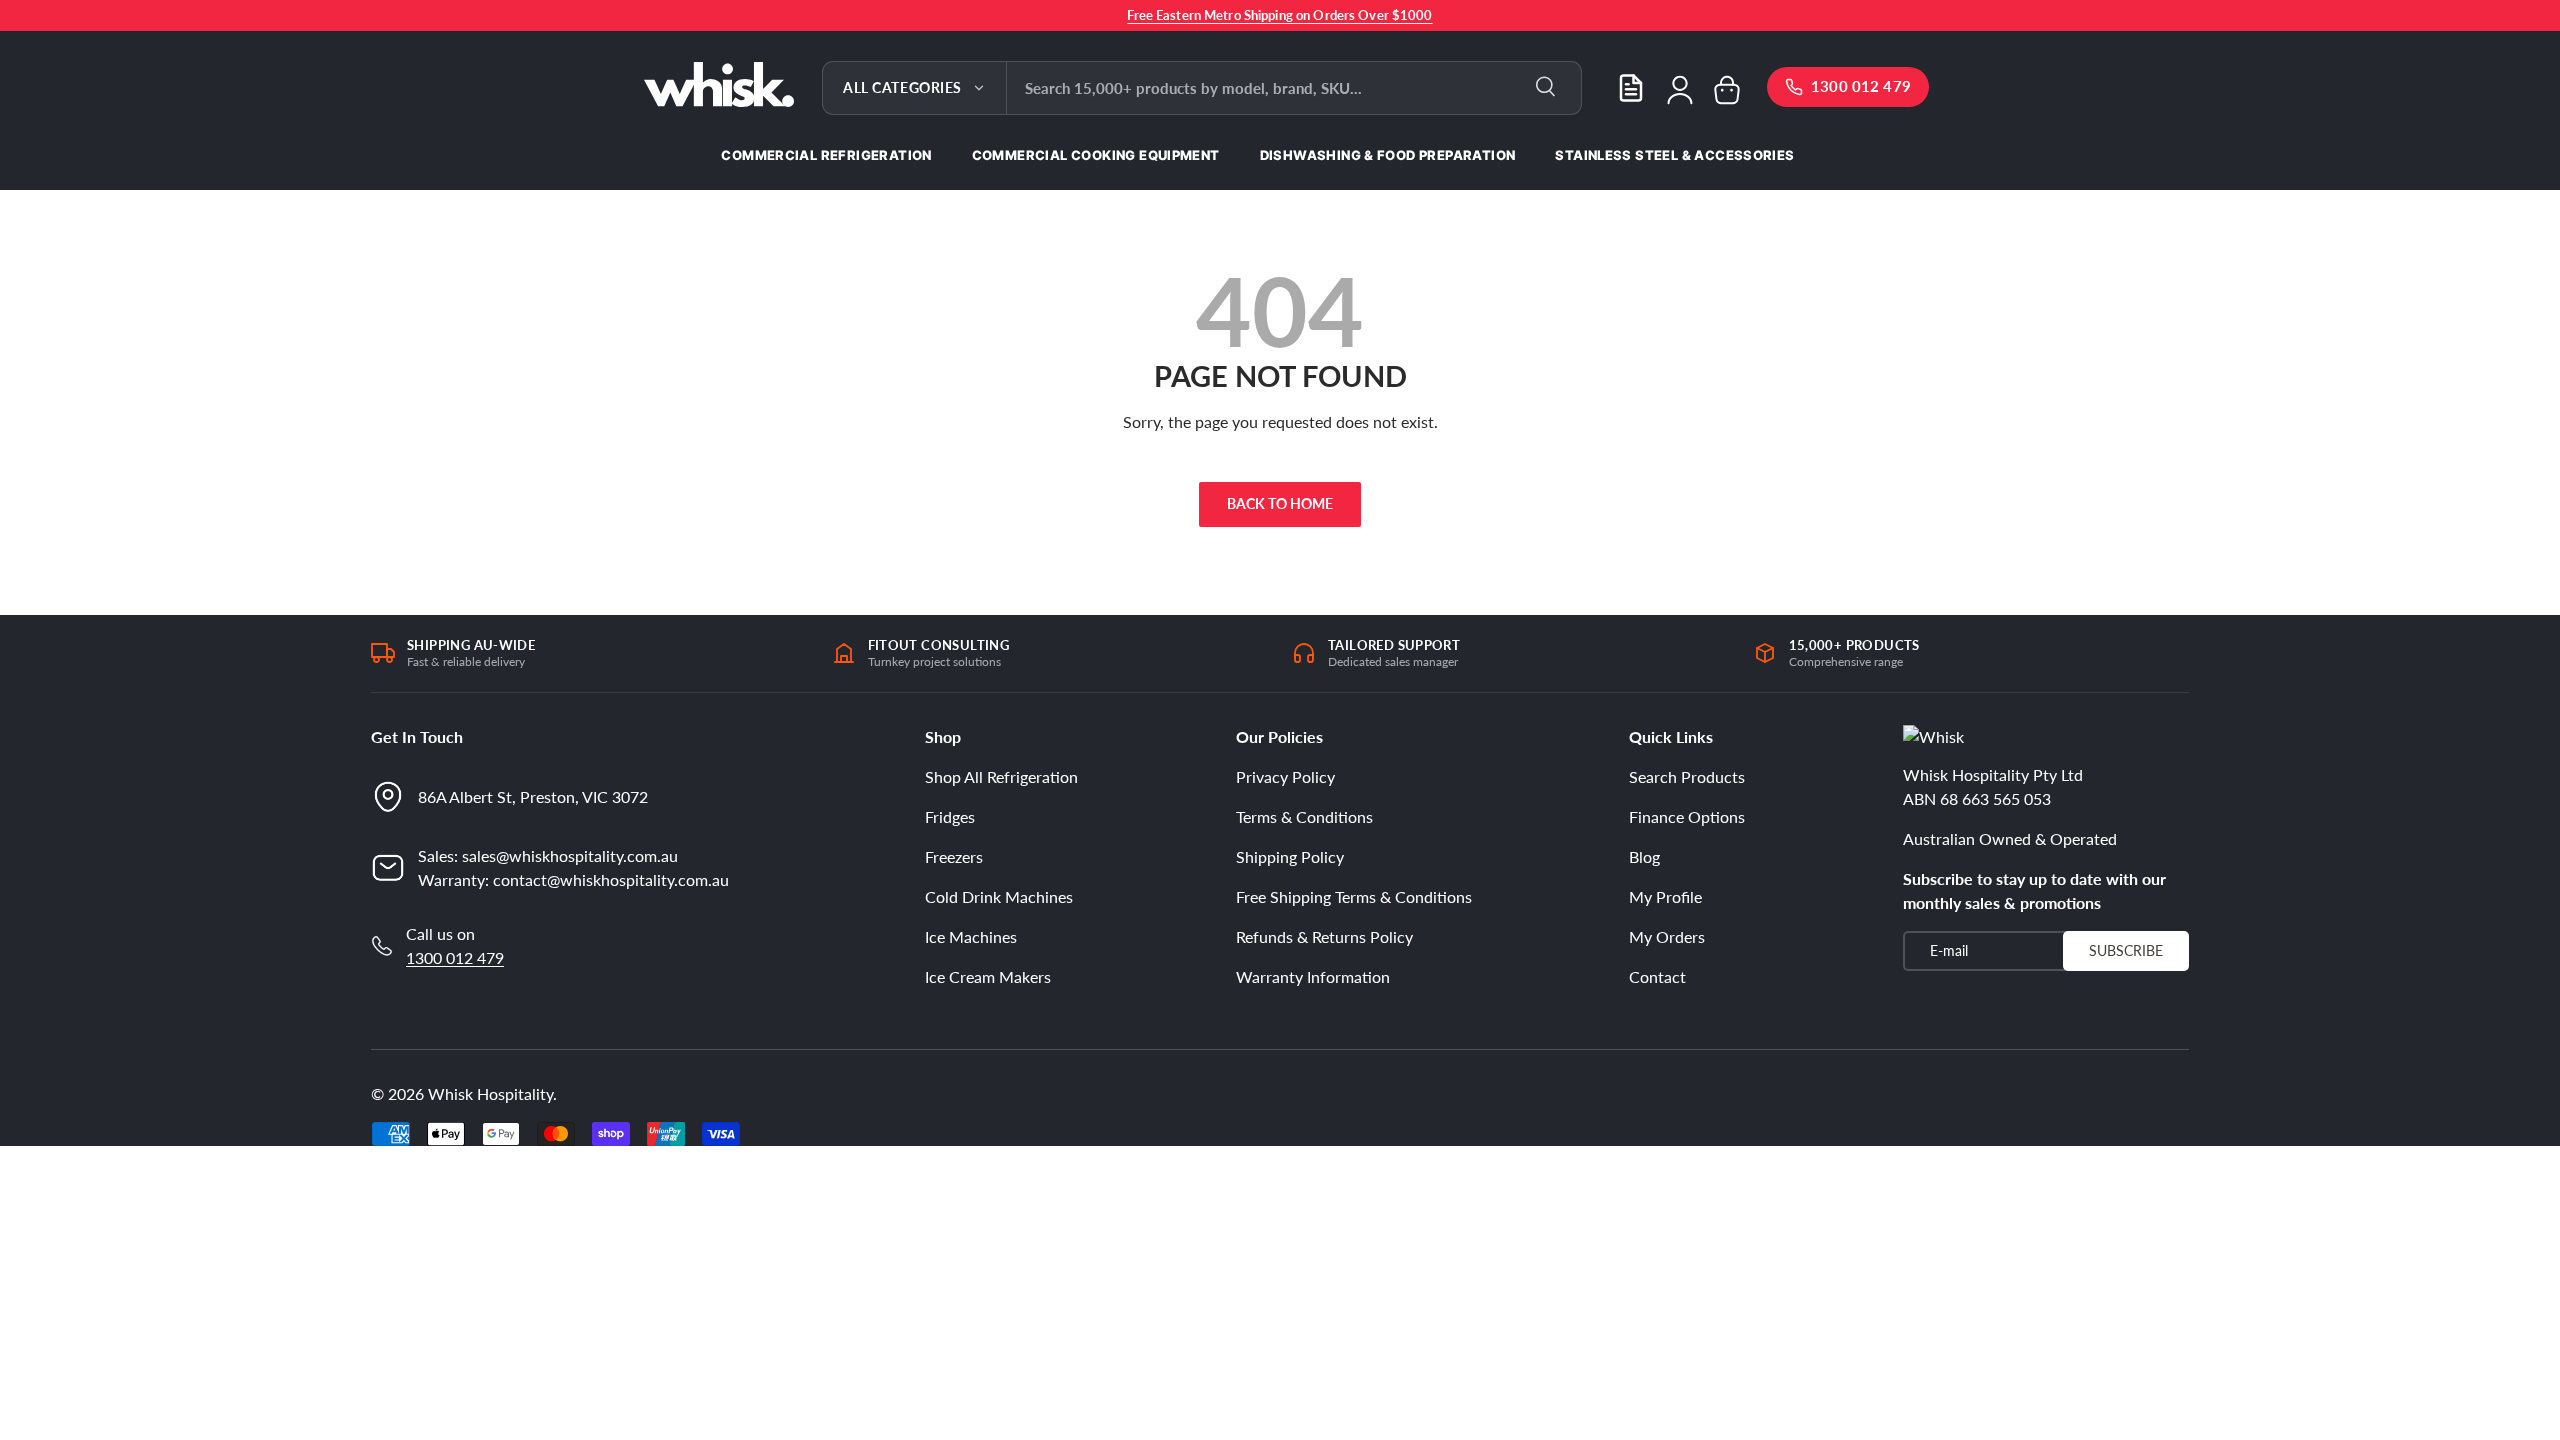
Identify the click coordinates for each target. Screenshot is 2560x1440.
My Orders (1667, 936)
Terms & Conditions (1304, 816)
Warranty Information (1313, 976)
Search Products (1687, 776)
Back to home (1280, 503)
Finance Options (1687, 816)
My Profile (1665, 896)
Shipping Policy (1290, 856)
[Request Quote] (1631, 88)
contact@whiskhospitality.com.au (611, 879)
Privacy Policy (1285, 776)
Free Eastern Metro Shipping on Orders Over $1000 (1279, 15)
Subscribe (2126, 950)
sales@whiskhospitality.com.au (570, 855)
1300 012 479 (455, 957)
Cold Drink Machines (999, 896)
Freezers (954, 856)
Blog (1644, 856)
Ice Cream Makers (988, 976)
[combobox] (1294, 88)
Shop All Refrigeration (1001, 776)
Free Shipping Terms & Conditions (1354, 896)
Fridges (950, 816)
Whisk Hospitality (490, 1093)
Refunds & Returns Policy (1324, 936)
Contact (1657, 976)
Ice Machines (971, 936)
